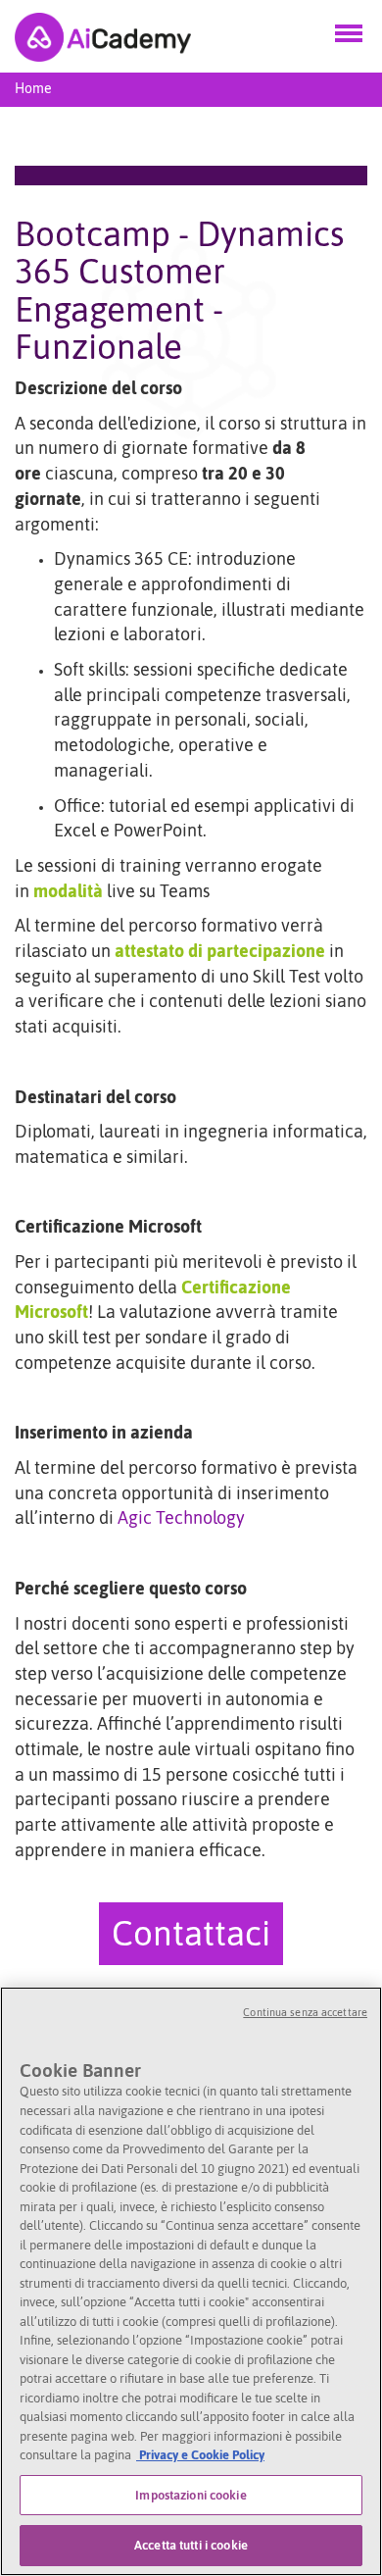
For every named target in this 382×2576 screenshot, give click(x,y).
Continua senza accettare (305, 2012)
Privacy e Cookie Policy (200, 2455)
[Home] (103, 36)
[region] (191, 2281)
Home (33, 88)
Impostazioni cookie (191, 2495)
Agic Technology (181, 1517)
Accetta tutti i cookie (191, 2545)
